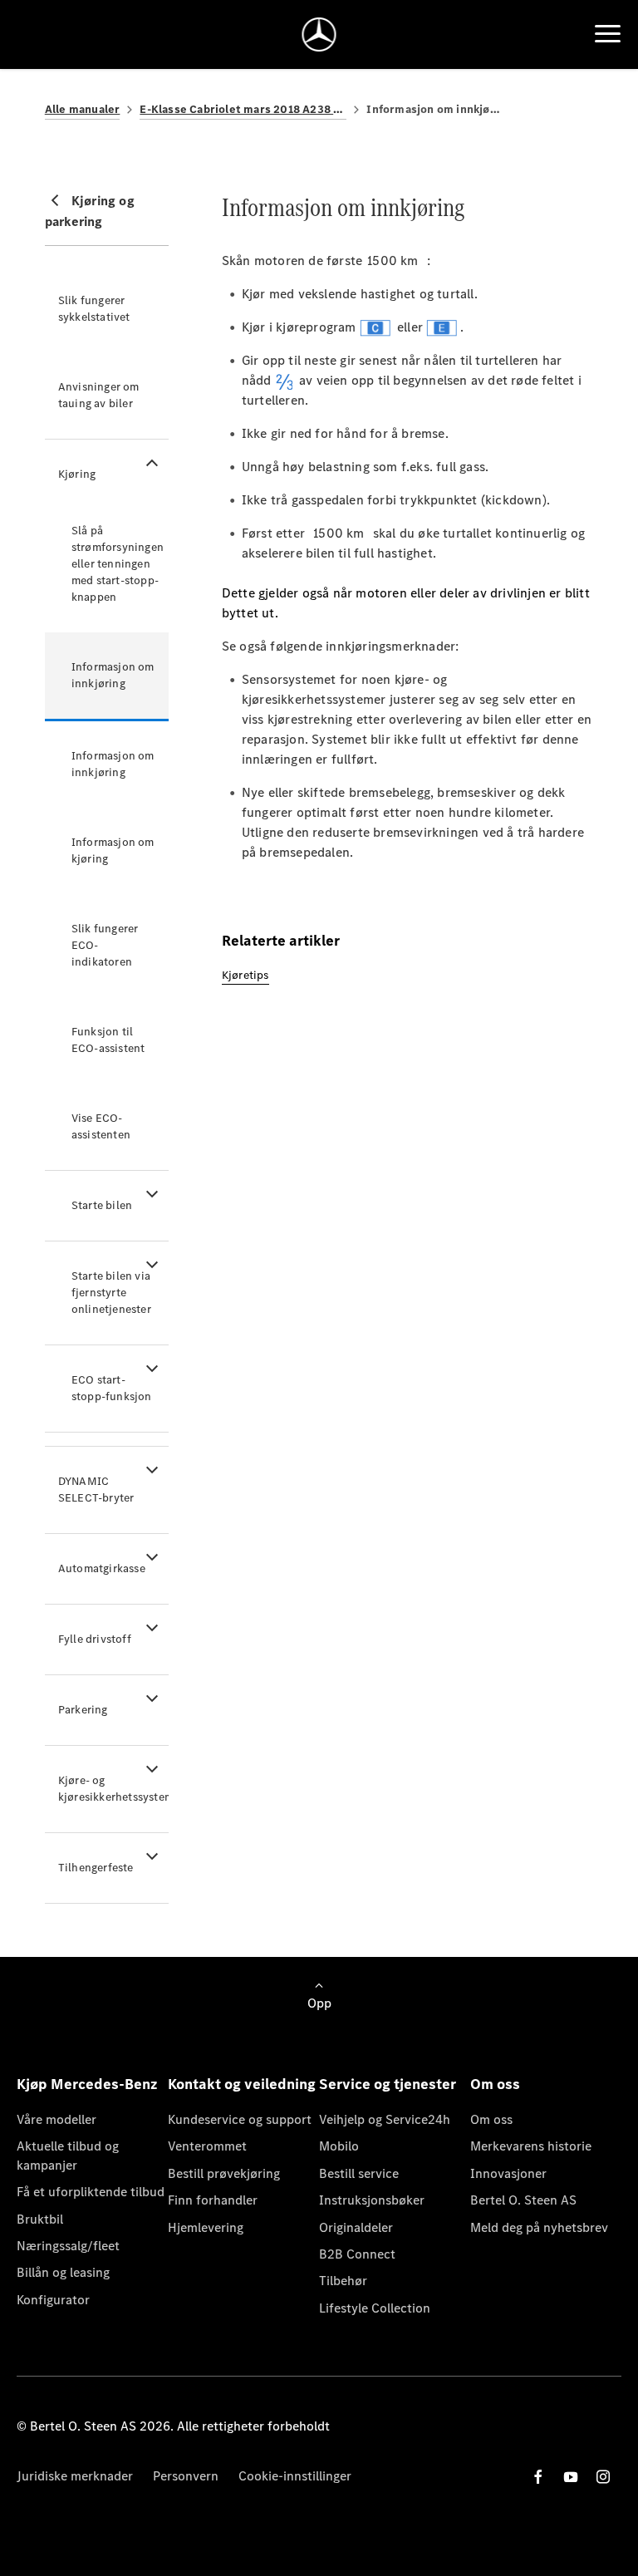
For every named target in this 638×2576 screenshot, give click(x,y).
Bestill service (359, 2173)
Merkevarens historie (531, 2146)
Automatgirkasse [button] (102, 1568)
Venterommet (207, 2146)
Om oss (491, 2119)
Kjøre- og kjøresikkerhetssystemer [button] (113, 1789)
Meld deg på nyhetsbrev (539, 2227)
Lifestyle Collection (375, 2308)
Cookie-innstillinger (295, 2476)
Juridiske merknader (75, 2476)
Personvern (186, 2476)
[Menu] (608, 34)
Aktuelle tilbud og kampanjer (68, 2155)
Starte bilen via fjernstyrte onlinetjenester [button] (111, 1293)
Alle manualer (83, 109)
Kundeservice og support (240, 2119)
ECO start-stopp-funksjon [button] (112, 1388)
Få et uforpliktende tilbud (91, 2192)
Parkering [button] (83, 1710)
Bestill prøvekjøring (224, 2173)
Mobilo (339, 2146)
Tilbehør (343, 2281)
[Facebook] (538, 2477)
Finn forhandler (213, 2200)
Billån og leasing (63, 2272)
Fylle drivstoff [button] (95, 1639)
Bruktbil (40, 2219)
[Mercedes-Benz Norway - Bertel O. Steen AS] (319, 34)
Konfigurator (53, 2300)
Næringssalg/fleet (68, 2246)
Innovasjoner (508, 2173)
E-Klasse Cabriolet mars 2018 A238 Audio (243, 109)
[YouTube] (571, 2477)
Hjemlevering (206, 2227)
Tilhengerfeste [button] (96, 1868)
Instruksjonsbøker (372, 2200)
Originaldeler (356, 2227)
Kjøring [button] (77, 474)
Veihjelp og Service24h (385, 2119)
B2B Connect (357, 2254)
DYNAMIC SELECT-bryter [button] (96, 1490)
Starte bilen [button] (102, 1205)
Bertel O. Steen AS (523, 2200)
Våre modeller (56, 2119)
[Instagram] (603, 2477)
